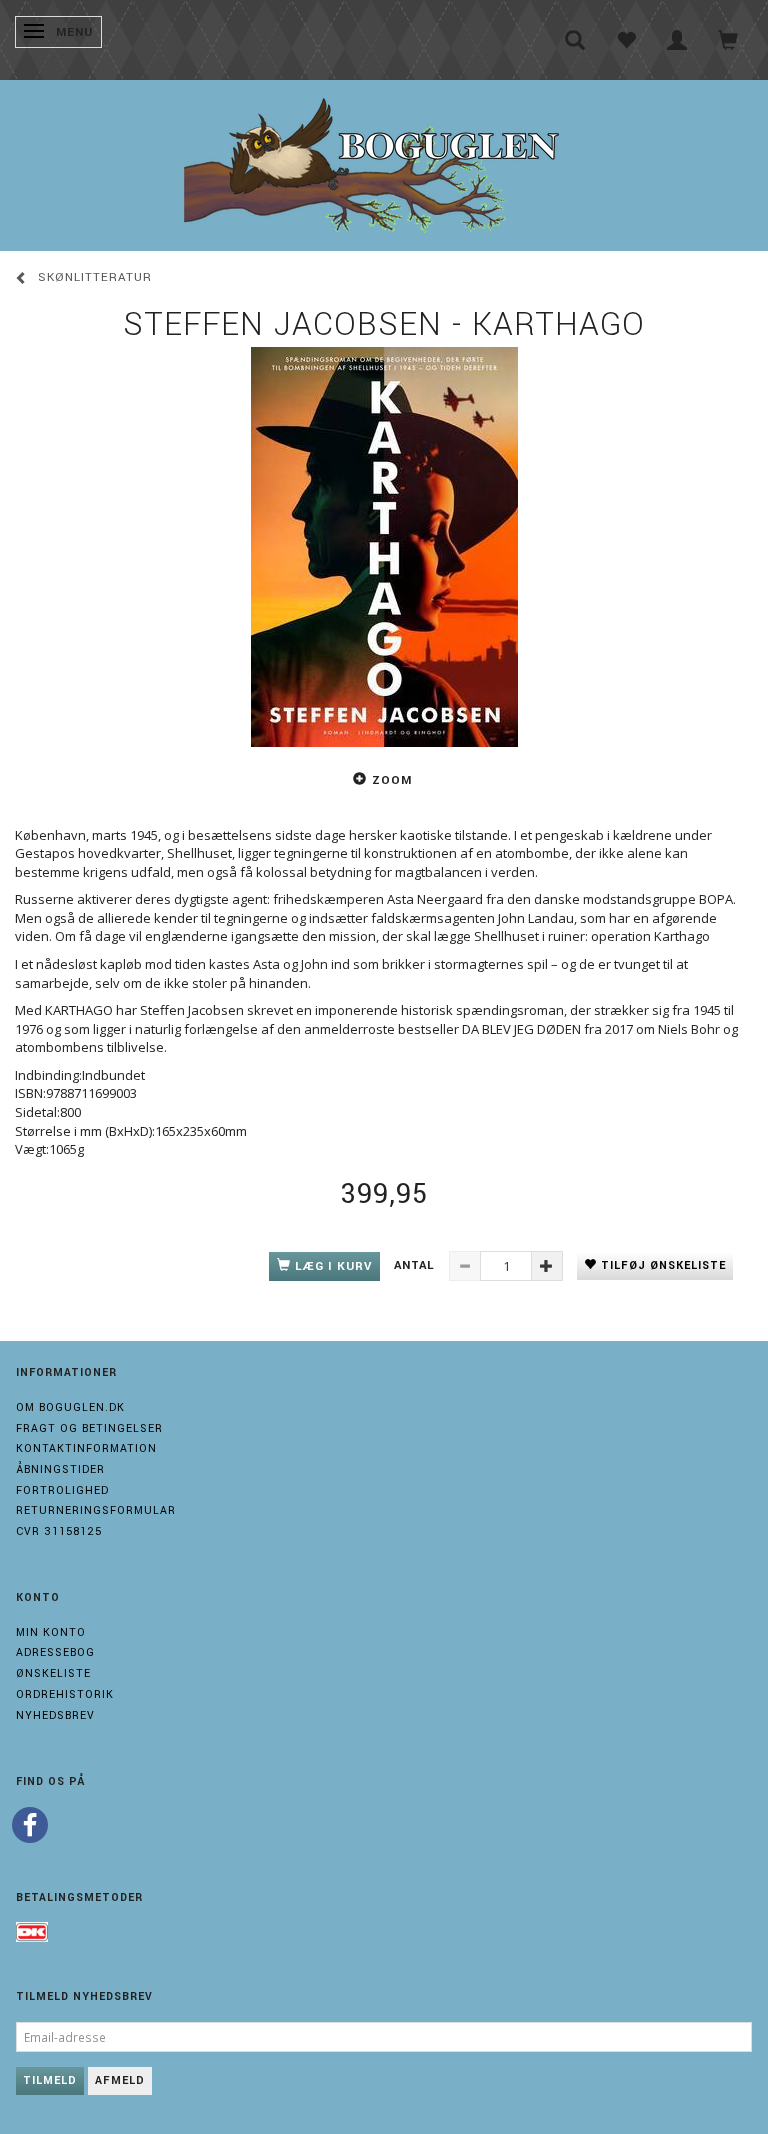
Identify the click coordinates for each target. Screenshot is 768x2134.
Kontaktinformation (86, 1448)
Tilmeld (50, 2080)
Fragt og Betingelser (89, 1428)
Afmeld (120, 2080)
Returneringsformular (96, 1510)
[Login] (677, 40)
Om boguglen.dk (70, 1407)
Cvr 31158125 (59, 1531)
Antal (416, 1265)
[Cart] (728, 40)
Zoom (392, 780)
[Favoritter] (626, 40)
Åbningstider (60, 1469)
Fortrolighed (62, 1490)
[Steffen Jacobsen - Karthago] (384, 547)
